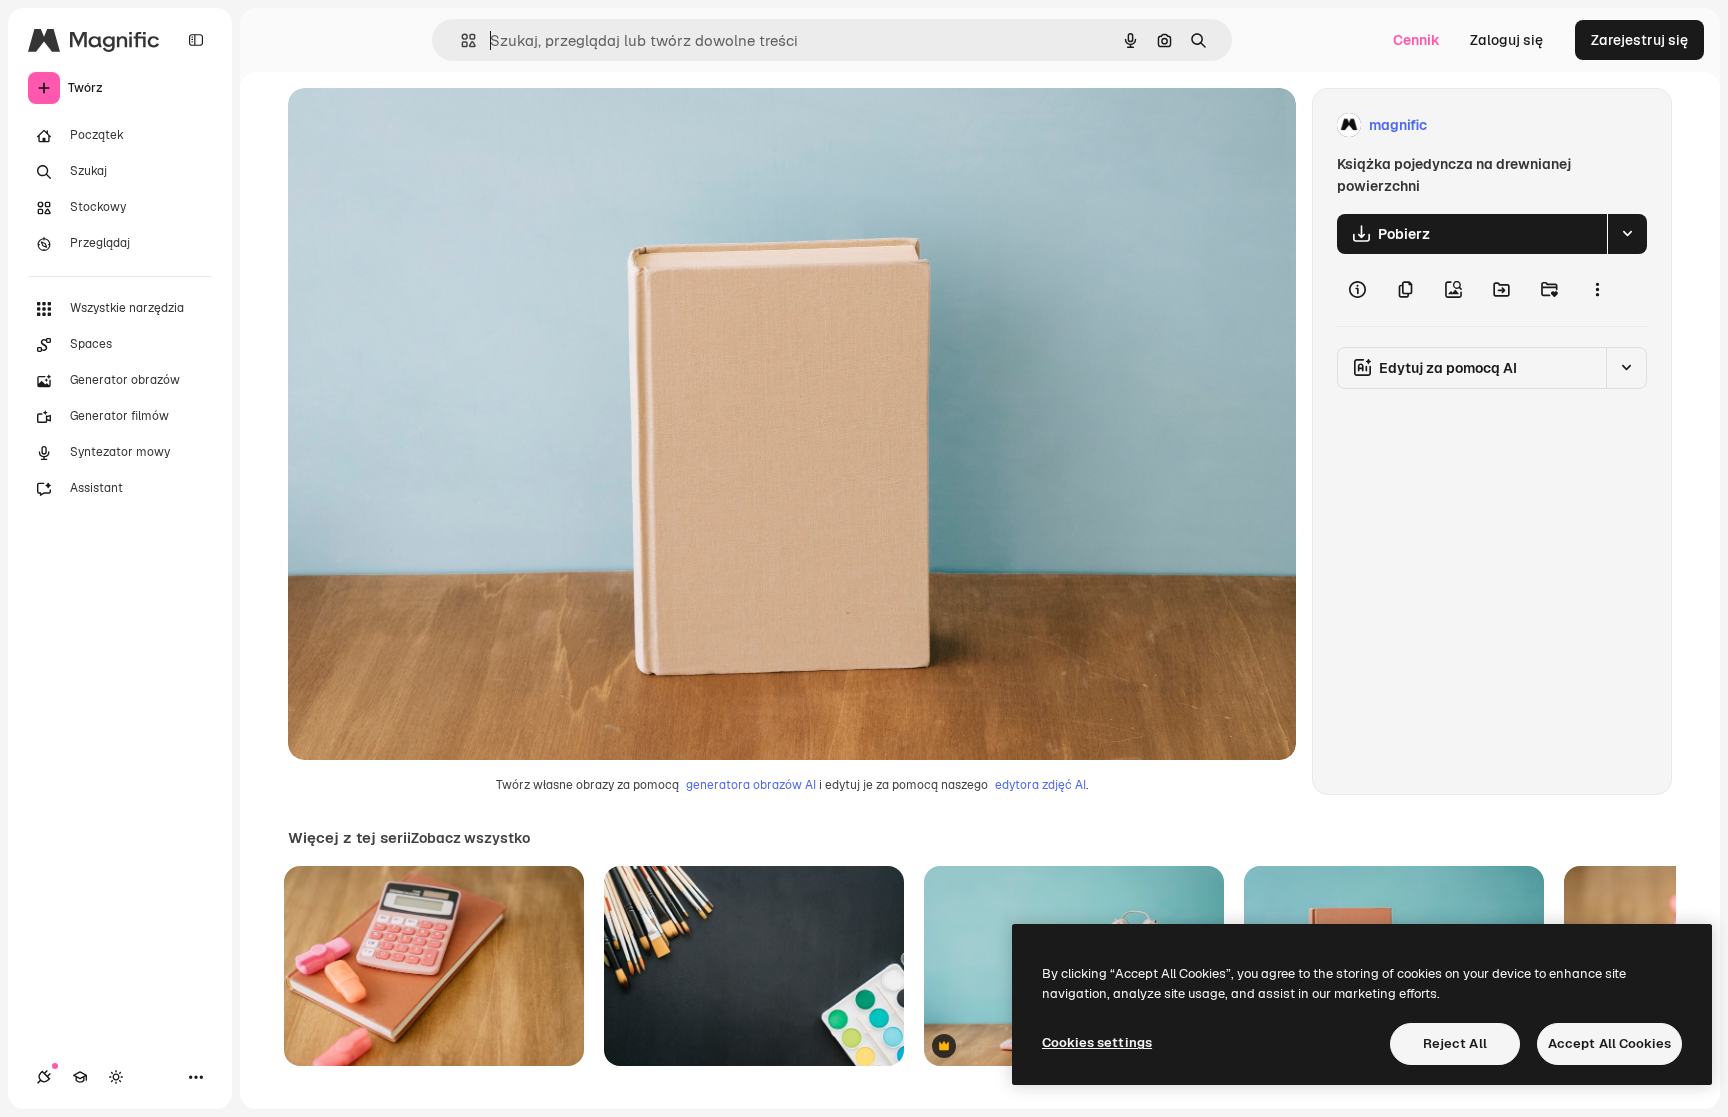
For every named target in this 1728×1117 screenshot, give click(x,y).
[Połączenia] (44, 1077)
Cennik (1416, 40)
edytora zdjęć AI (1040, 785)
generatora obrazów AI (751, 785)
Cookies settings (1097, 1042)
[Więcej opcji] (1597, 290)
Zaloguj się (1506, 40)
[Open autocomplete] (460, 40)
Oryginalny (426, 125)
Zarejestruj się (1639, 40)
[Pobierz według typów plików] (1627, 234)
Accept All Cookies (1609, 1043)
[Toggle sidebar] (196, 40)
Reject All (1455, 1043)
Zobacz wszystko (470, 838)
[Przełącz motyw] (116, 1077)
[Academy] (80, 1077)
